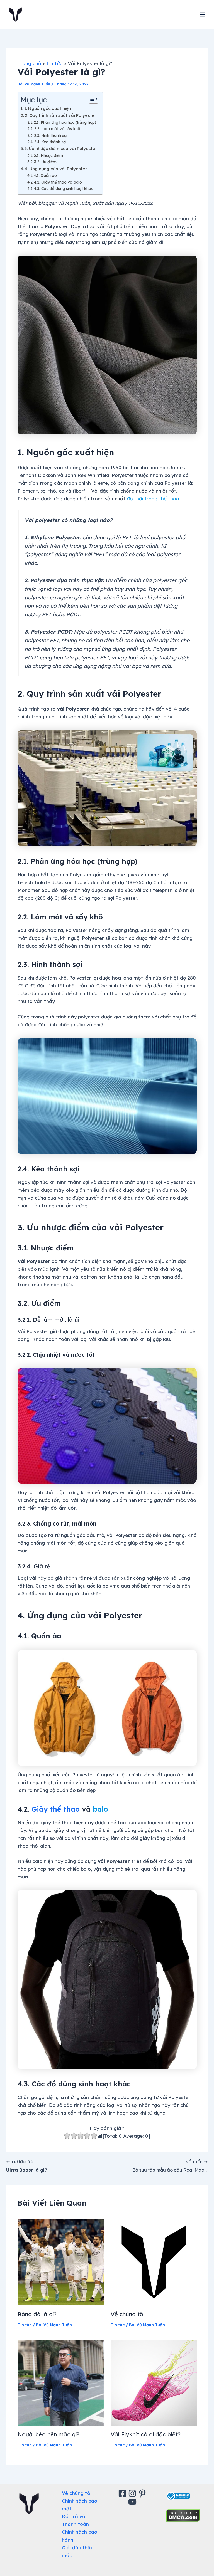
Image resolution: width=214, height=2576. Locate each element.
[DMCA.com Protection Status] (183, 2515)
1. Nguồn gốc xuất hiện (48, 108)
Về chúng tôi (128, 2314)
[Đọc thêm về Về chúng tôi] (154, 2262)
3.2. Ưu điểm (45, 162)
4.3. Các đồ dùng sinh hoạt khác (64, 188)
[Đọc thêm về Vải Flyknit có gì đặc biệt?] (154, 2382)
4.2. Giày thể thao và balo (58, 182)
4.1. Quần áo (45, 175)
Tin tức (25, 2325)
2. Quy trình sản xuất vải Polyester (60, 115)
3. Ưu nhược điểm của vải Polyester (61, 148)
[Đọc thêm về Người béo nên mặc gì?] (61, 2382)
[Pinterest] (143, 2493)
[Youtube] (133, 2502)
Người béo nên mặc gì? (48, 2434)
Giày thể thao (56, 1809)
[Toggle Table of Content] (91, 99)
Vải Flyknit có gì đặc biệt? (146, 2434)
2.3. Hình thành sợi (51, 135)
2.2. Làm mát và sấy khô (57, 129)
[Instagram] (133, 2493)
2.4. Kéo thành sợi (50, 142)
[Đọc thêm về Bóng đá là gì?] (61, 2262)
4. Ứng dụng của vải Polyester (56, 169)
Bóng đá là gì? (37, 2314)
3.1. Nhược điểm (48, 155)
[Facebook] (123, 2493)
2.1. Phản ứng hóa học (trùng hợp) (65, 122)
